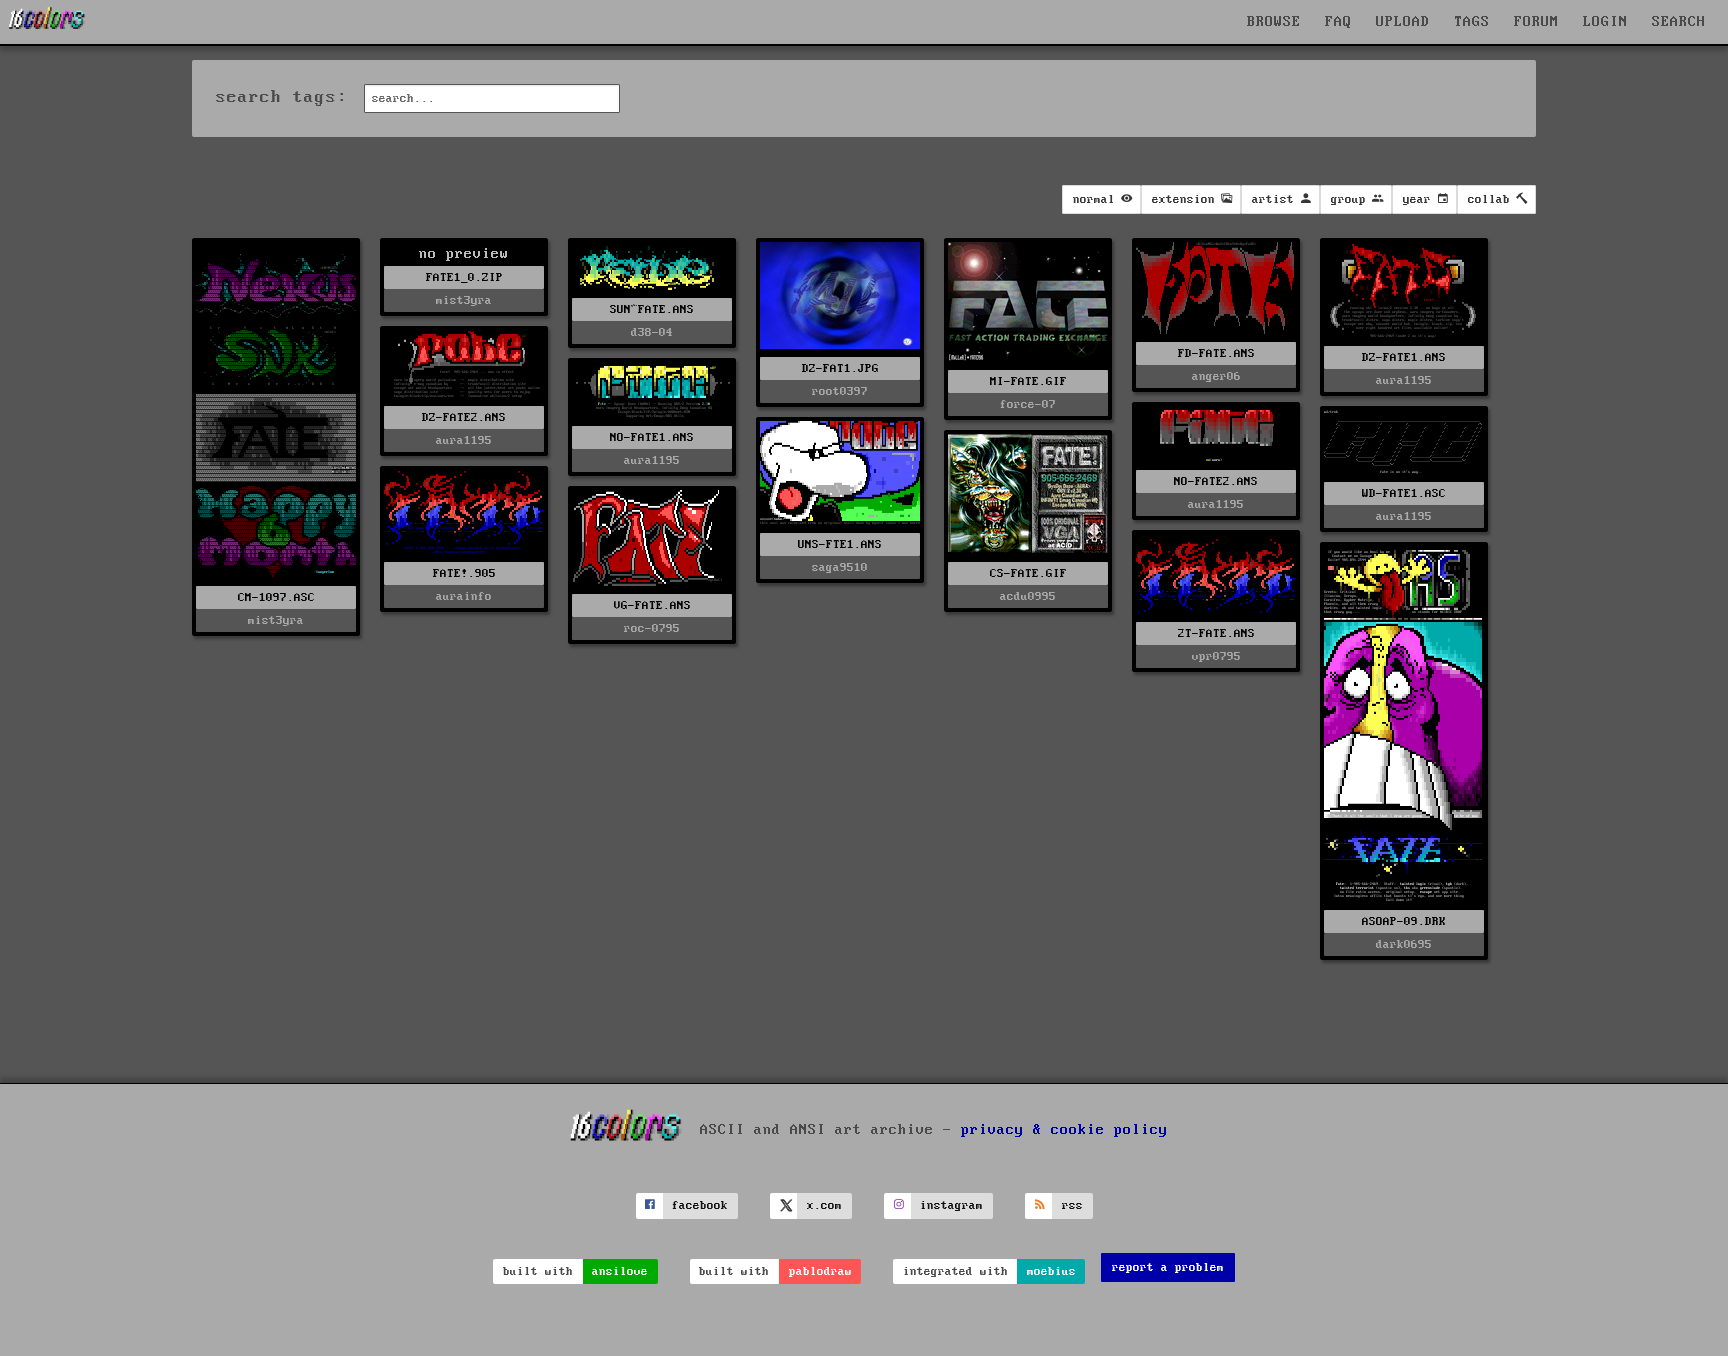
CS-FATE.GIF (1028, 573)
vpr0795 (1216, 656)
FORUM (1536, 22)
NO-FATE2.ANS (1216, 481)
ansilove (620, 1271)
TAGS (1472, 22)
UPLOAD (1403, 22)
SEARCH (1679, 22)
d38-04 (652, 332)
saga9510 (840, 567)
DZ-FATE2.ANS (464, 417)
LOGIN (1605, 22)
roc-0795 (652, 628)
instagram (951, 1205)
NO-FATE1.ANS (652, 437)
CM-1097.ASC (276, 597)
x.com (824, 1205)
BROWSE (1274, 22)
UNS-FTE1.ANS (840, 544)
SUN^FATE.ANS (652, 309)
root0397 (840, 391)
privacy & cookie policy (1064, 1129)
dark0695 (1404, 944)
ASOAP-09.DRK (1404, 921)
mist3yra (276, 620)
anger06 (1216, 376)
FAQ (1338, 22)
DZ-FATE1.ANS (1404, 357)
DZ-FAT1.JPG (840, 368)
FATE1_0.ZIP (464, 277)
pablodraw (820, 1271)
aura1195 (1404, 380)
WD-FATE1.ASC (1404, 493)
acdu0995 (1028, 596)
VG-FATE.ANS (652, 605)
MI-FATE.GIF (1028, 381)
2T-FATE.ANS (1216, 633)
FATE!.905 (464, 573)
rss (1072, 1205)
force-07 (1028, 404)
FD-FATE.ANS (1216, 353)
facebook (700, 1205)
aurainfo (464, 596)
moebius (1051, 1271)
